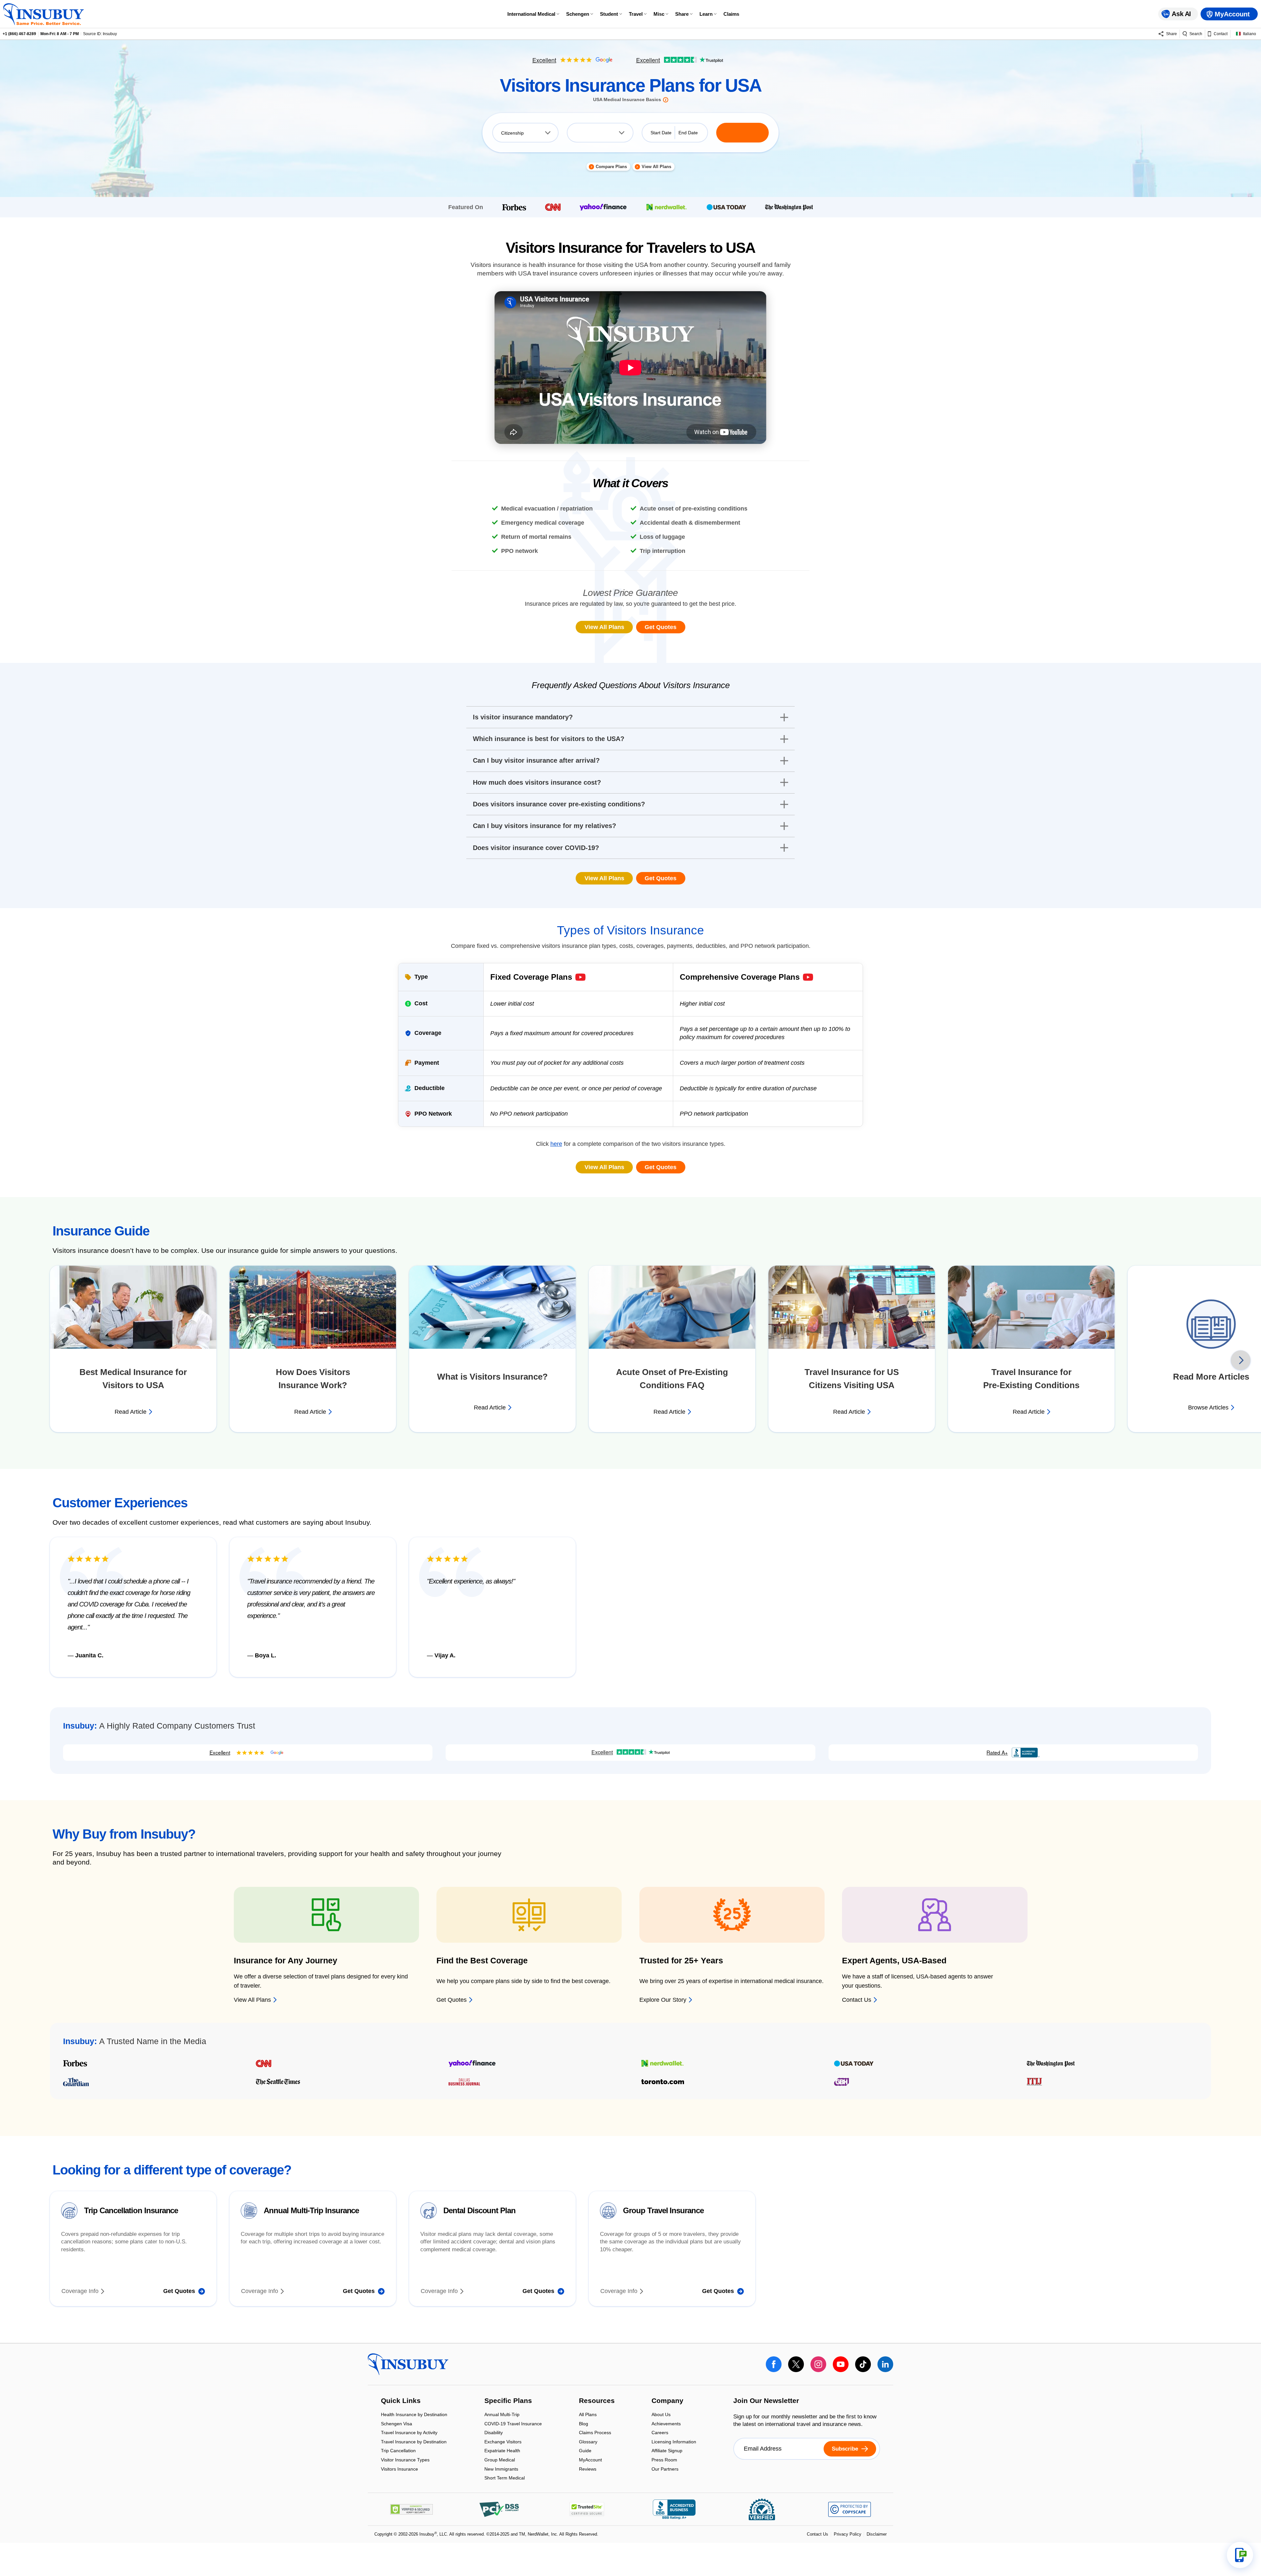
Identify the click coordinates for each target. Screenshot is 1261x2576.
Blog (584, 2428)
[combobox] (525, 137)
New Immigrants (501, 2473)
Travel (636, 14)
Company (667, 2405)
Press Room (664, 2464)
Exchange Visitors (503, 2446)
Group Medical (500, 2464)
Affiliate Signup (667, 2455)
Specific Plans (508, 2405)
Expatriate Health (502, 2455)
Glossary (588, 2446)
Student (609, 14)
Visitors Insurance (399, 2473)
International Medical (531, 14)
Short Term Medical (505, 2482)
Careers (660, 2437)
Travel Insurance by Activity (409, 2437)
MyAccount (590, 2464)
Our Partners (665, 2473)
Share (682, 14)
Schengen (578, 14)
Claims (731, 14)
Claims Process (595, 2437)
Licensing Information (674, 2446)
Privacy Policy (848, 2538)
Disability (494, 2437)
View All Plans (604, 631)
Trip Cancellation (398, 2455)
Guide (585, 2455)
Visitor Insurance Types (405, 2464)
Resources (597, 2405)
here (556, 1148)
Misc (659, 14)
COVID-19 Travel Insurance (513, 2428)
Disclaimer (877, 2538)
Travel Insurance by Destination (414, 2446)
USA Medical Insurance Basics (627, 104)
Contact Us (818, 2538)
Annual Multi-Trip (502, 2419)
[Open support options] (1240, 2555)
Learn (706, 14)
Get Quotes (661, 631)
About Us (661, 2419)
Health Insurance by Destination (414, 2419)
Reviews (588, 2473)
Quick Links (401, 2405)
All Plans (588, 2419)
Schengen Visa (397, 2428)
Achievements (666, 2428)
